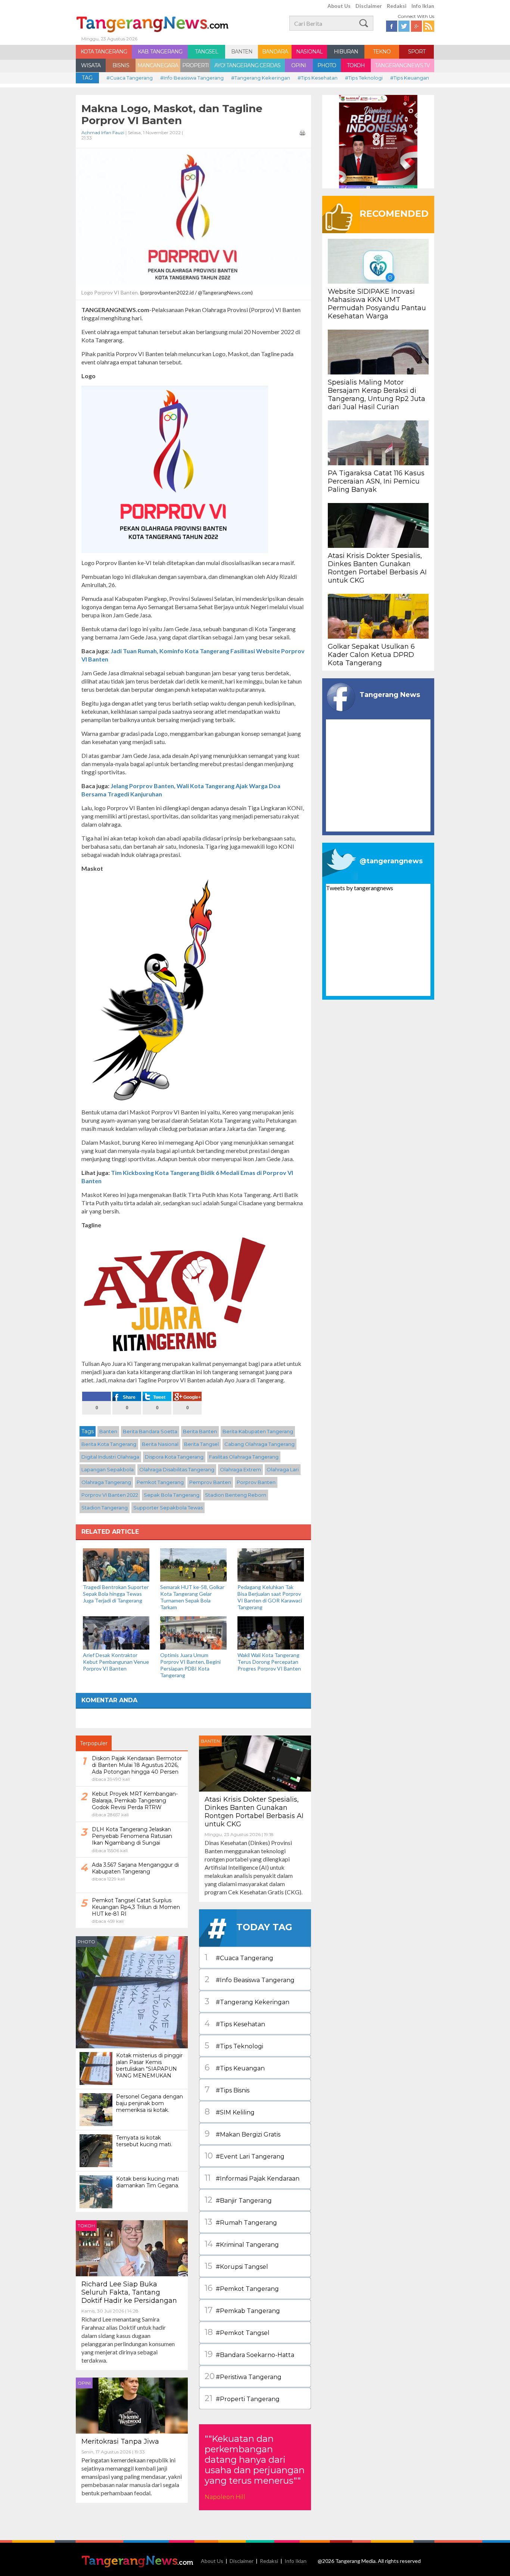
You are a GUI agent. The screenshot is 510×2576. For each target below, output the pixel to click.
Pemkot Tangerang (160, 1482)
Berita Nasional (160, 1444)
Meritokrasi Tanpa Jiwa (120, 2441)
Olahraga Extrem (240, 1469)
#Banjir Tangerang (238, 2200)
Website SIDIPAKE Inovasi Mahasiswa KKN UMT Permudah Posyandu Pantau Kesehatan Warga (377, 304)
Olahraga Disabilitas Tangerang (177, 1469)
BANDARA (275, 52)
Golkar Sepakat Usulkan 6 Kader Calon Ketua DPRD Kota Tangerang (371, 655)
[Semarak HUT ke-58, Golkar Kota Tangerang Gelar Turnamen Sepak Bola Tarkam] (193, 1564)
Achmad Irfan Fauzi (103, 132)
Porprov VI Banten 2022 (110, 1495)
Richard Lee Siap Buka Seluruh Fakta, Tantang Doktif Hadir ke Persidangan (129, 2292)
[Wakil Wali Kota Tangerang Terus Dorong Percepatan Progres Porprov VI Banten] (271, 1632)
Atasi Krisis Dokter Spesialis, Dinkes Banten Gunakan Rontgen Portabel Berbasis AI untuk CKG (254, 1812)
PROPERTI (195, 65)
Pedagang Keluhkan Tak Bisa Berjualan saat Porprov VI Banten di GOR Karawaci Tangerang (270, 1597)
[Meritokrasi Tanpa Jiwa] (132, 2405)
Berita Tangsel (201, 1444)
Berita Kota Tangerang (109, 1444)
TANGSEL (206, 52)
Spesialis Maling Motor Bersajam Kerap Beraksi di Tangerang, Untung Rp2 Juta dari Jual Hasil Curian (377, 395)
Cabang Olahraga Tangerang (259, 1444)
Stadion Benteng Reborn (236, 1495)
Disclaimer (369, 6)
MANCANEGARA (158, 65)
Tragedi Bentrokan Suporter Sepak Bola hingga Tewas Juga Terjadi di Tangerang (116, 1594)
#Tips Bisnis (227, 2090)
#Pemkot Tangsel (237, 2332)
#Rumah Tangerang (241, 2222)
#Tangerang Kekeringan (261, 78)
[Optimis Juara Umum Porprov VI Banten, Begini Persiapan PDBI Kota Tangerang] (193, 1632)
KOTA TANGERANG (104, 52)
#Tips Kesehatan (318, 78)
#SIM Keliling (230, 2112)
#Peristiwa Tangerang (243, 2376)
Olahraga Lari (283, 1469)
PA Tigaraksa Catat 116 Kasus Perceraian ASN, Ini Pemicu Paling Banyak (376, 481)
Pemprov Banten (210, 1482)
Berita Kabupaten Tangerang (258, 1431)
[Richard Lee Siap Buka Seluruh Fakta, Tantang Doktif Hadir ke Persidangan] (132, 2247)
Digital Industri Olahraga (110, 1457)
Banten (108, 1431)
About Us (339, 6)
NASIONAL (309, 52)
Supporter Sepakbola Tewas (168, 1508)
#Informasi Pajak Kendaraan (252, 2178)
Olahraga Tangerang (106, 1482)
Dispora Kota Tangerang (174, 1457)
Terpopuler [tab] (94, 1743)
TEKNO (382, 52)
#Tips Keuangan (410, 78)
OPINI (299, 65)
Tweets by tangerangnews (360, 888)
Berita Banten (200, 1431)
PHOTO (327, 65)
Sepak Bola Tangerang (172, 1495)
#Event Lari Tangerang (245, 2156)
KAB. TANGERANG (160, 52)
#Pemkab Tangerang (242, 2310)
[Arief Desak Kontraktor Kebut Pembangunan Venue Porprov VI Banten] (116, 1632)
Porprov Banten (256, 1482)
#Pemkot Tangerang (242, 2288)
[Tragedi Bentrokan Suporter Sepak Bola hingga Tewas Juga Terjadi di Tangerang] (116, 1564)
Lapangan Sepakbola (108, 1469)
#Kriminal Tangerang (242, 2244)
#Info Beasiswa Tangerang (192, 78)
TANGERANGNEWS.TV (402, 65)
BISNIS (121, 65)
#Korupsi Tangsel (236, 2266)
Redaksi (397, 6)
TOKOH (356, 65)
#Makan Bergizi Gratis (242, 2134)
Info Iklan (423, 6)
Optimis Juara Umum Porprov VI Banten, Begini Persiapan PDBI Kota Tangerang (190, 1665)
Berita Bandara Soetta (150, 1431)
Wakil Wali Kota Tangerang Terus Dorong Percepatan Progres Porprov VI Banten (269, 1662)
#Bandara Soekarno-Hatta (249, 2354)
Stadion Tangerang (105, 1508)
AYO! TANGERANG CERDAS (247, 65)
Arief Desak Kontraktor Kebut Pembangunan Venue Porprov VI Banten (116, 1662)
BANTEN (242, 52)
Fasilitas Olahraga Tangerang (244, 1457)
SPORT (417, 52)
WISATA (91, 65)
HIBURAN (346, 52)
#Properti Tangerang (242, 2398)
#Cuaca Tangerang (130, 78)
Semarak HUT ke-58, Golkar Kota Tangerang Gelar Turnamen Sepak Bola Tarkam (192, 1597)
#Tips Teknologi (364, 78)
